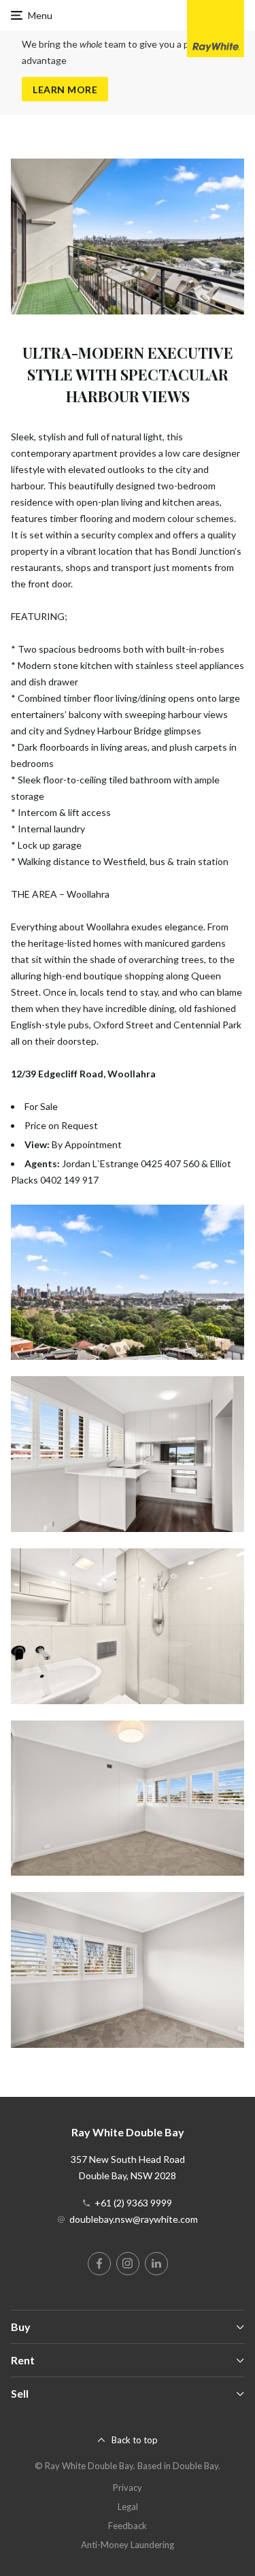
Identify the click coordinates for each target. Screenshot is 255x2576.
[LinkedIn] (156, 2264)
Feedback (128, 2526)
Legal (128, 2507)
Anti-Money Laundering (128, 2545)
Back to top (135, 2440)
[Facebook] (99, 2264)
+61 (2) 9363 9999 (133, 2203)
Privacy (128, 2488)
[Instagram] (128, 2264)
